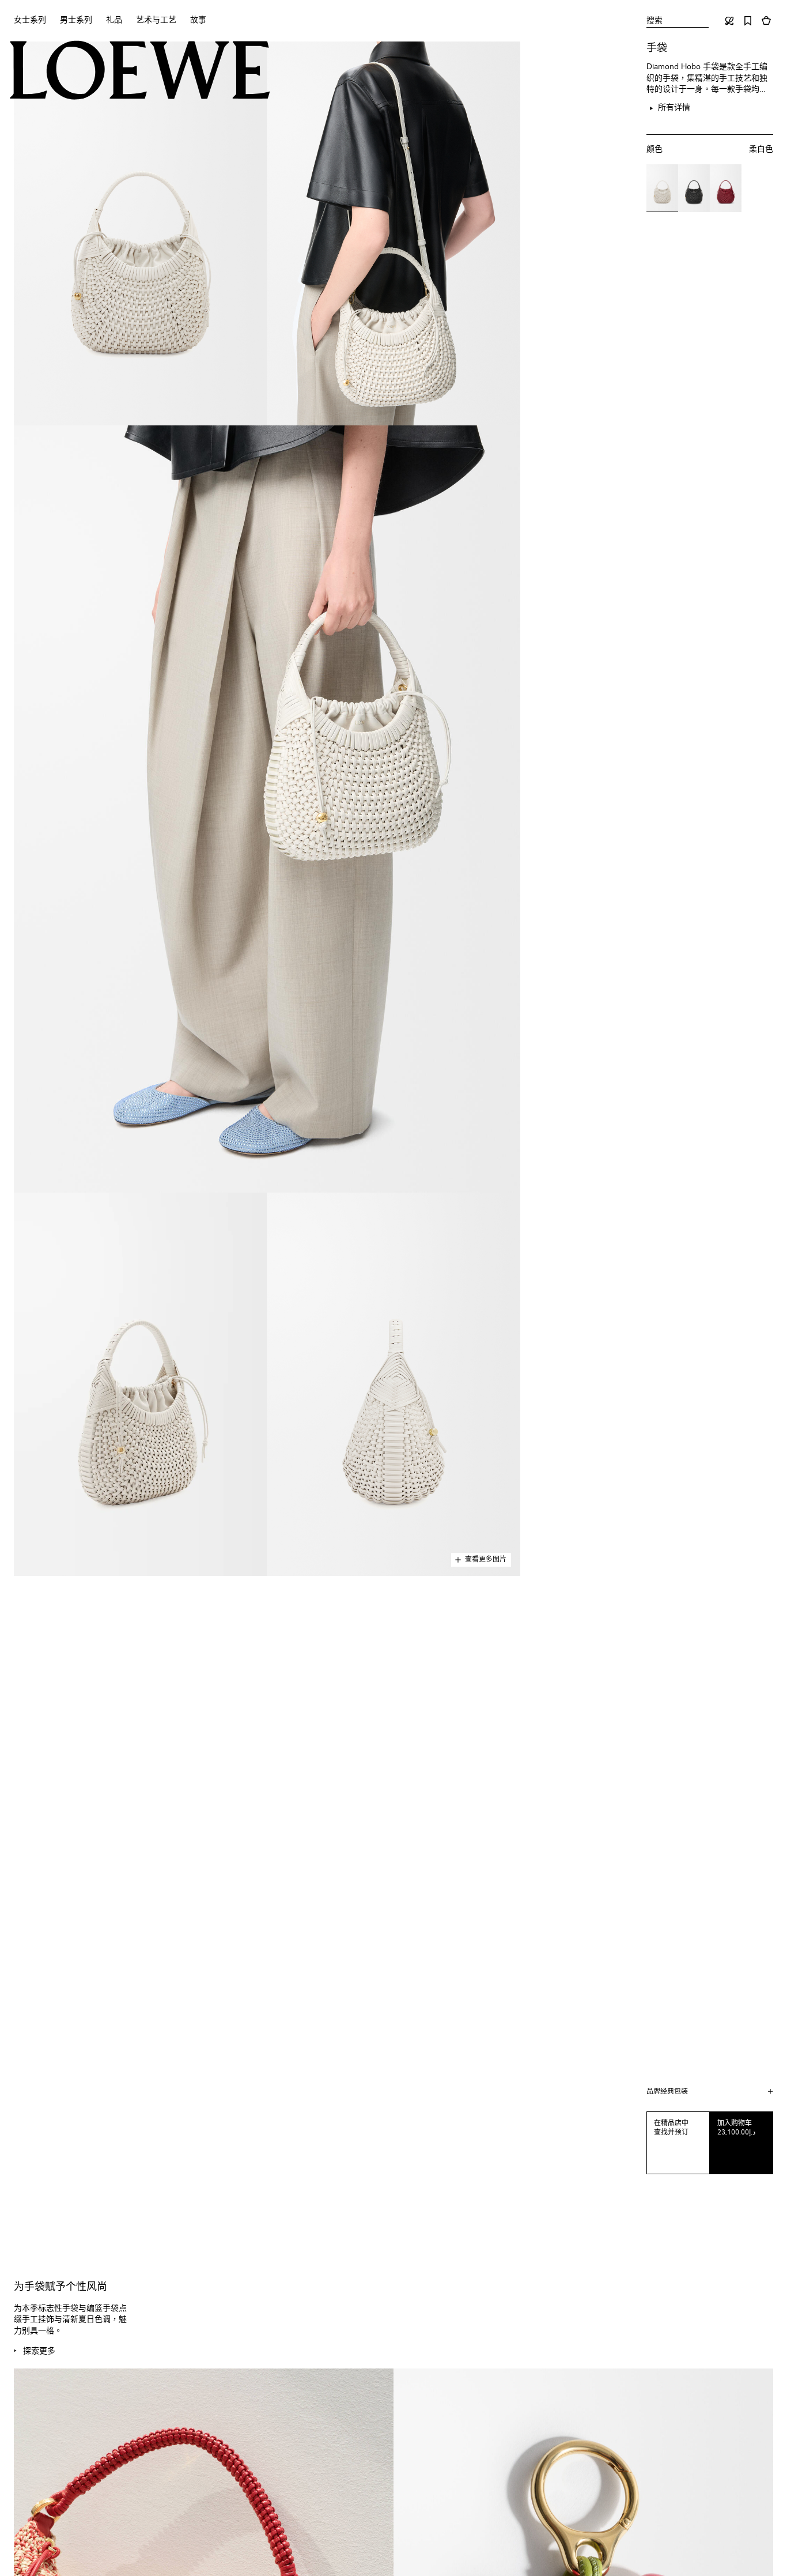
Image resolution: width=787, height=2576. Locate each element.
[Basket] (766, 21)
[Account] (729, 21)
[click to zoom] (140, 233)
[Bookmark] (748, 21)
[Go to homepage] (140, 71)
